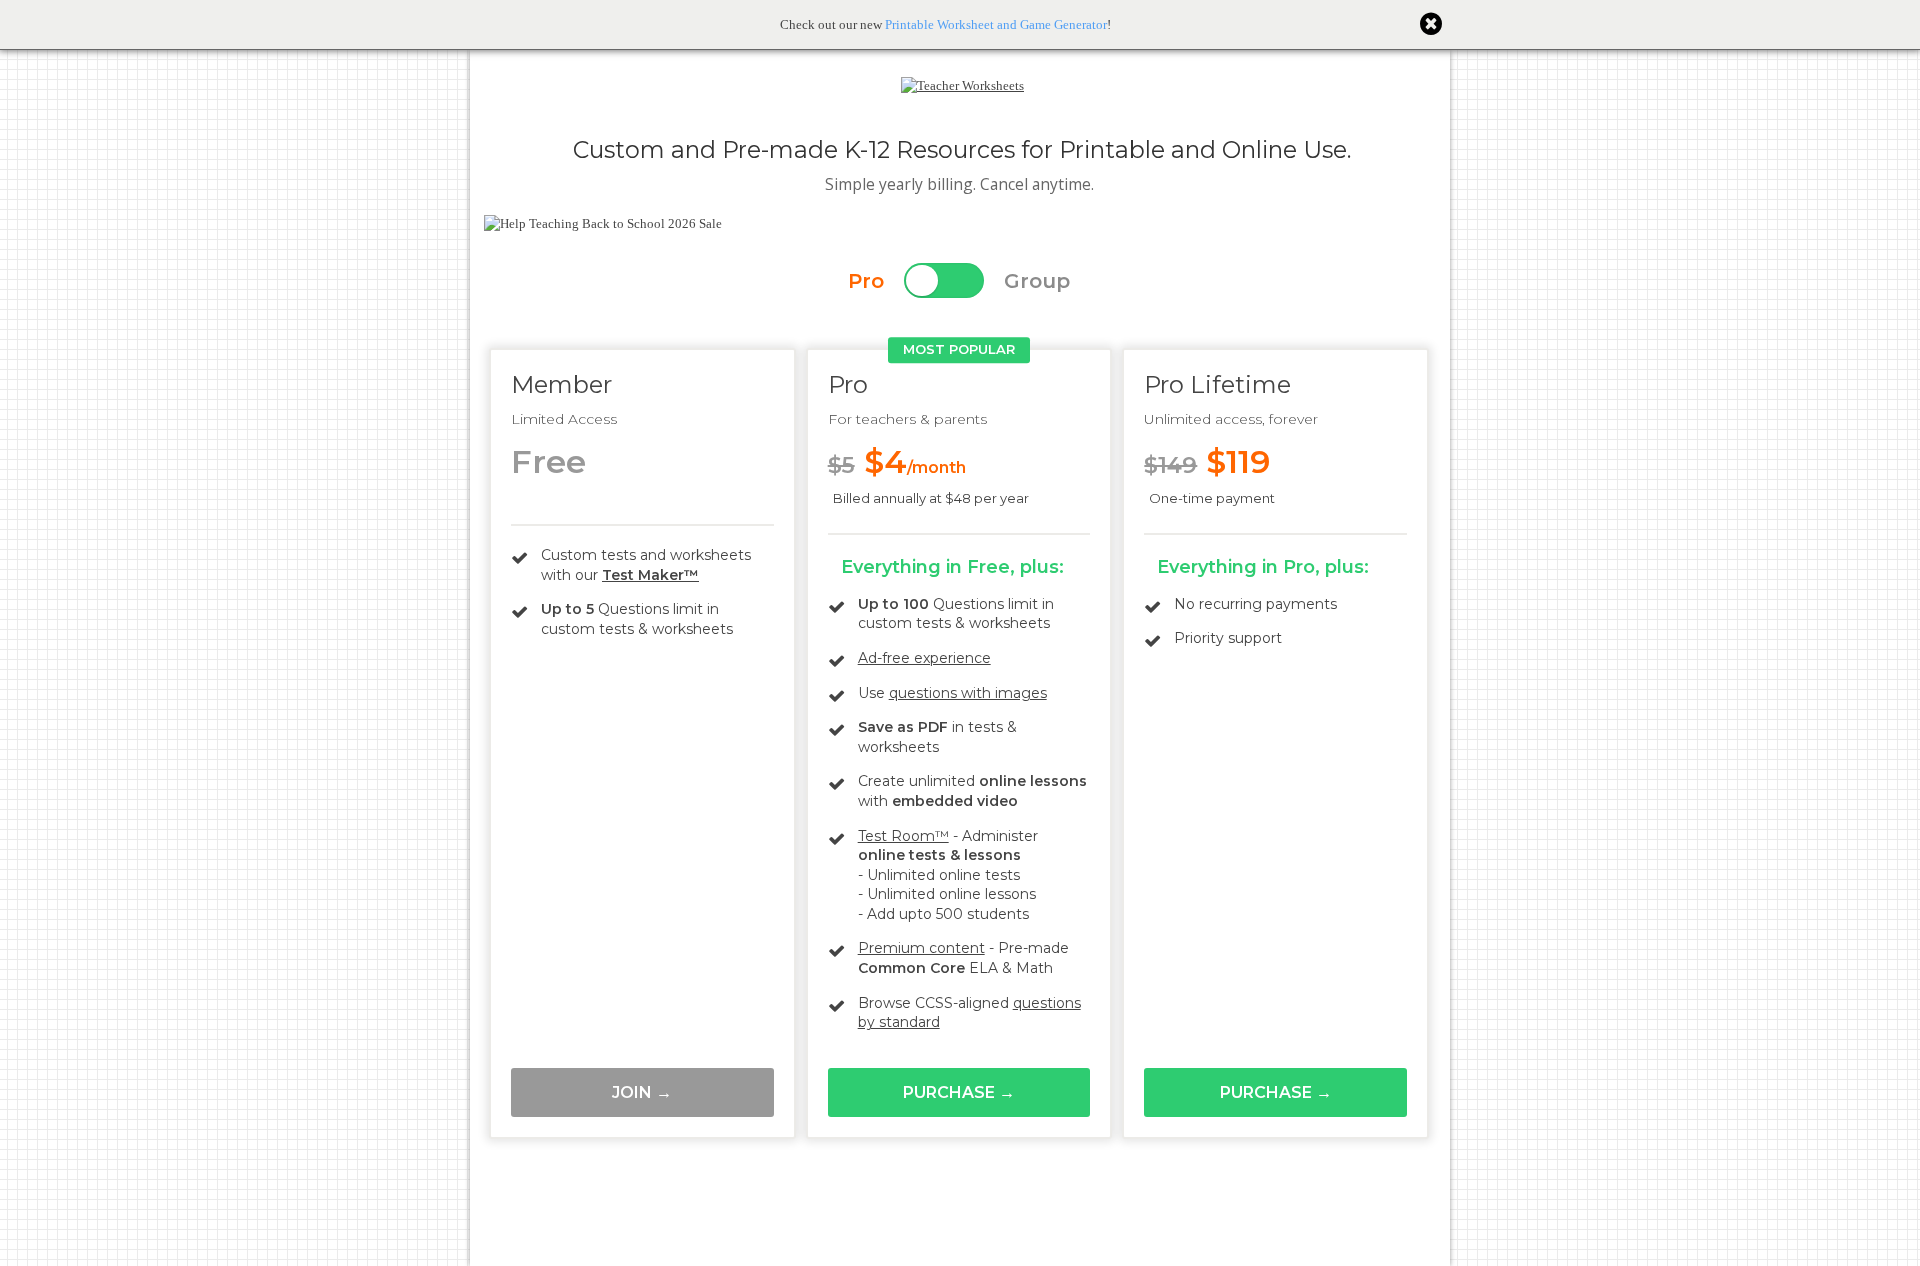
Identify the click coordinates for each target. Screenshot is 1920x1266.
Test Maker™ (650, 575)
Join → (642, 1092)
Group (1037, 281)
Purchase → (959, 1092)
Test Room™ (903, 836)
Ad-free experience (924, 658)
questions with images (968, 693)
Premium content (921, 948)
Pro (866, 281)
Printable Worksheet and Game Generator (996, 24)
